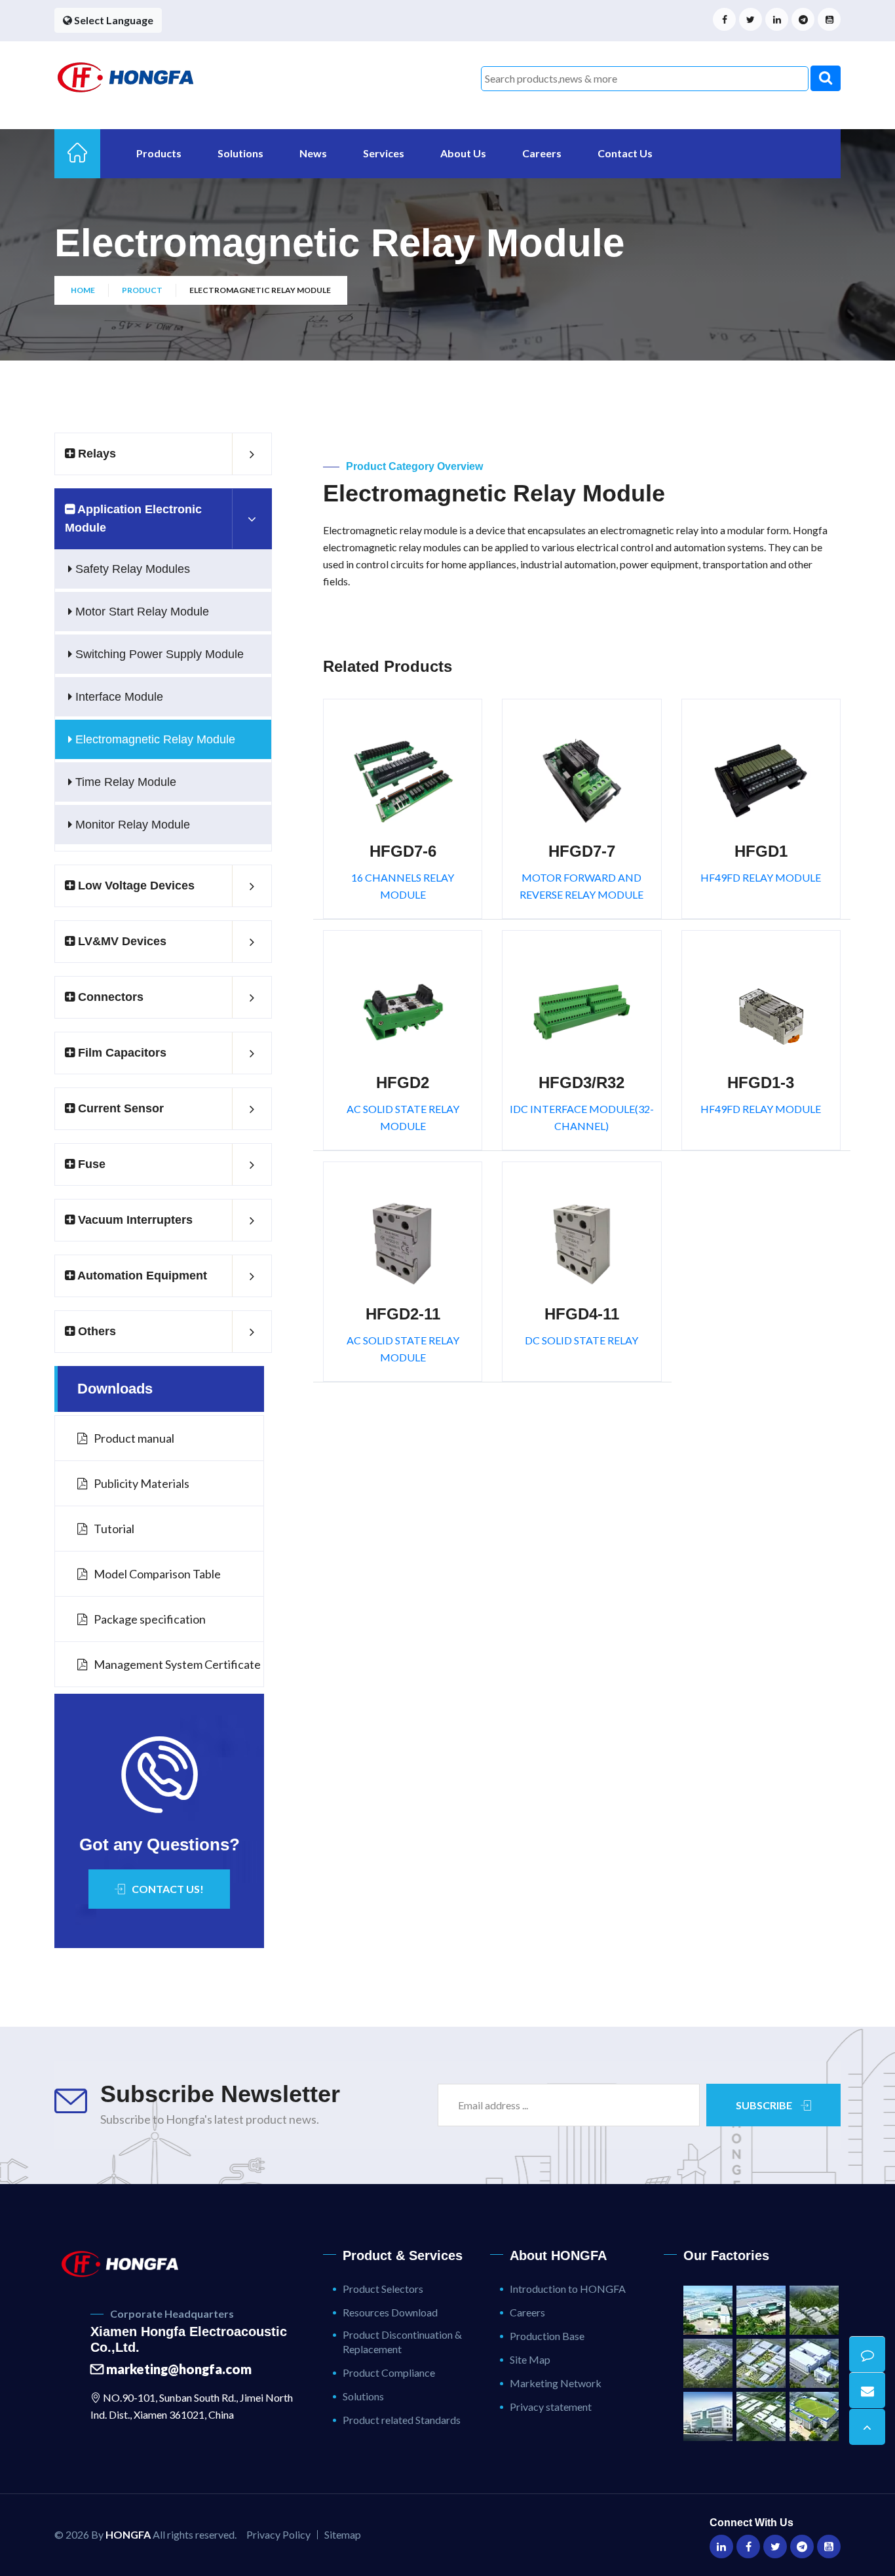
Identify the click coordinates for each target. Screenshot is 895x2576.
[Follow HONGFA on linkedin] (777, 19)
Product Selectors (383, 2289)
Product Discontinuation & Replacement (402, 2342)
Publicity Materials (142, 1483)
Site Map (530, 2359)
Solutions (240, 153)
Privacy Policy (278, 2534)
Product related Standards (402, 2420)
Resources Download (390, 2312)
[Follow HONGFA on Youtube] (829, 19)
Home (83, 290)
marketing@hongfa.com (178, 2369)
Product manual (134, 1438)
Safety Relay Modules (131, 569)
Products (159, 153)
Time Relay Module (124, 782)
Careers (542, 153)
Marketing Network (556, 2383)
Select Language (113, 20)
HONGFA (128, 2534)
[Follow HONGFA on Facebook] (724, 19)
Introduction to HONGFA (568, 2289)
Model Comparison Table (157, 1574)
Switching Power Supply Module (158, 654)
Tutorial (114, 1529)
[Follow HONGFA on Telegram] (803, 19)
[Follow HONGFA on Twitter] (751, 19)
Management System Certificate (177, 1664)
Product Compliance (389, 2372)
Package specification (150, 1619)
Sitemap (343, 2534)
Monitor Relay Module (131, 825)
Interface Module (118, 697)
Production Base (547, 2336)
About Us (463, 153)
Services (384, 153)
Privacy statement (551, 2407)
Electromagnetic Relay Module (154, 739)
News (313, 153)
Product (142, 290)
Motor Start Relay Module (141, 612)
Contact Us (625, 153)
